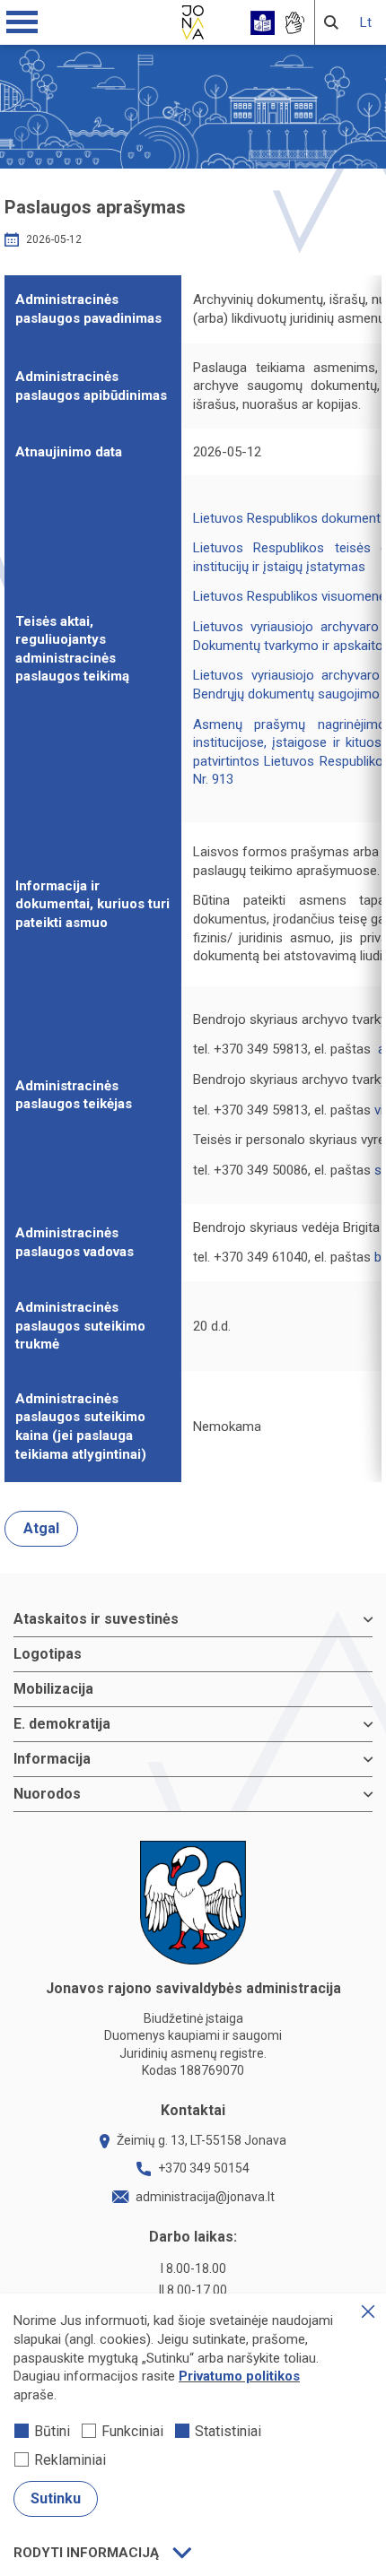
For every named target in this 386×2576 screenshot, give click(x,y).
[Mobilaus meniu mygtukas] (22, 22)
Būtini (52, 2431)
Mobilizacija (53, 1689)
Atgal (41, 1528)
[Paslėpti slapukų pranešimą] (368, 2311)
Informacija (52, 1759)
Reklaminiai (70, 2460)
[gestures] (294, 23)
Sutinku (56, 2498)
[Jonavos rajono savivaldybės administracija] (193, 20)
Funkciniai (132, 2431)
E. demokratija (62, 1724)
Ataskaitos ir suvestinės (96, 1619)
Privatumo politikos (239, 2376)
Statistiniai (228, 2431)
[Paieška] (331, 22)
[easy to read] (263, 23)
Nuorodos (47, 1794)
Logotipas (48, 1654)
